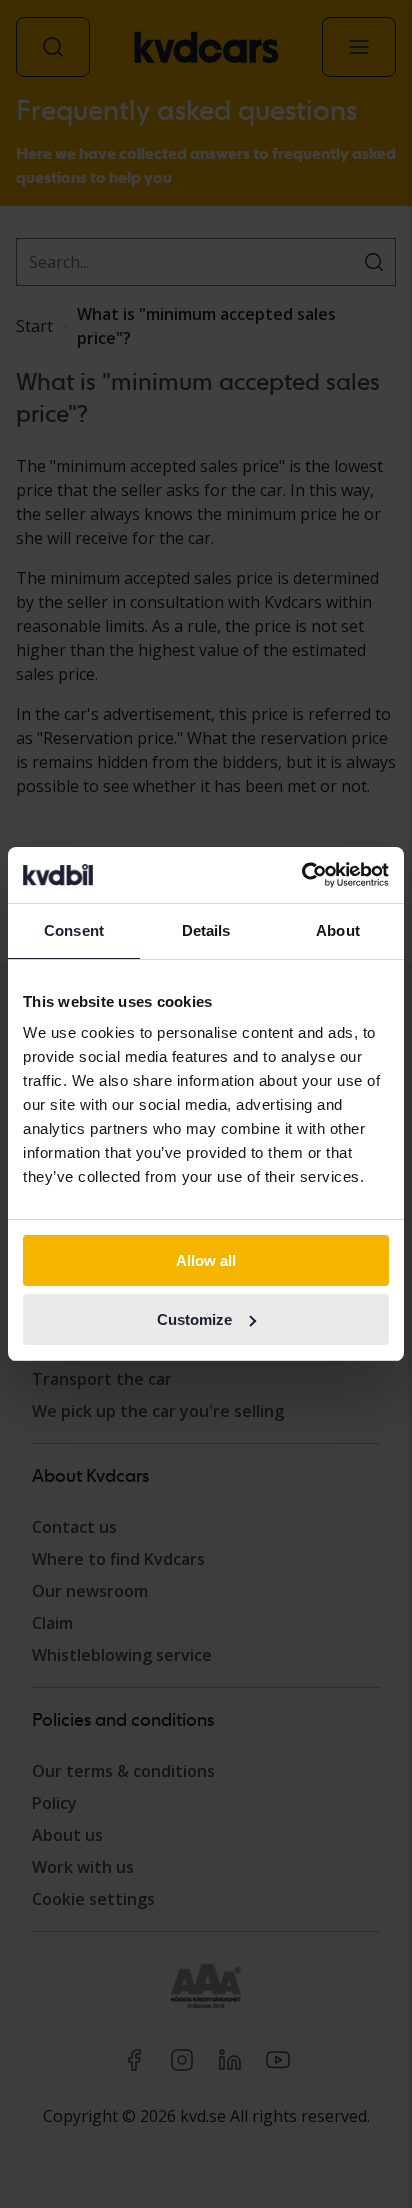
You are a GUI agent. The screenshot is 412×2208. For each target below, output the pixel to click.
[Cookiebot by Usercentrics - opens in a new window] (301, 875)
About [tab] (338, 930)
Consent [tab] (74, 930)
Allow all (206, 1260)
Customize (194, 1319)
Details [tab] (206, 930)
